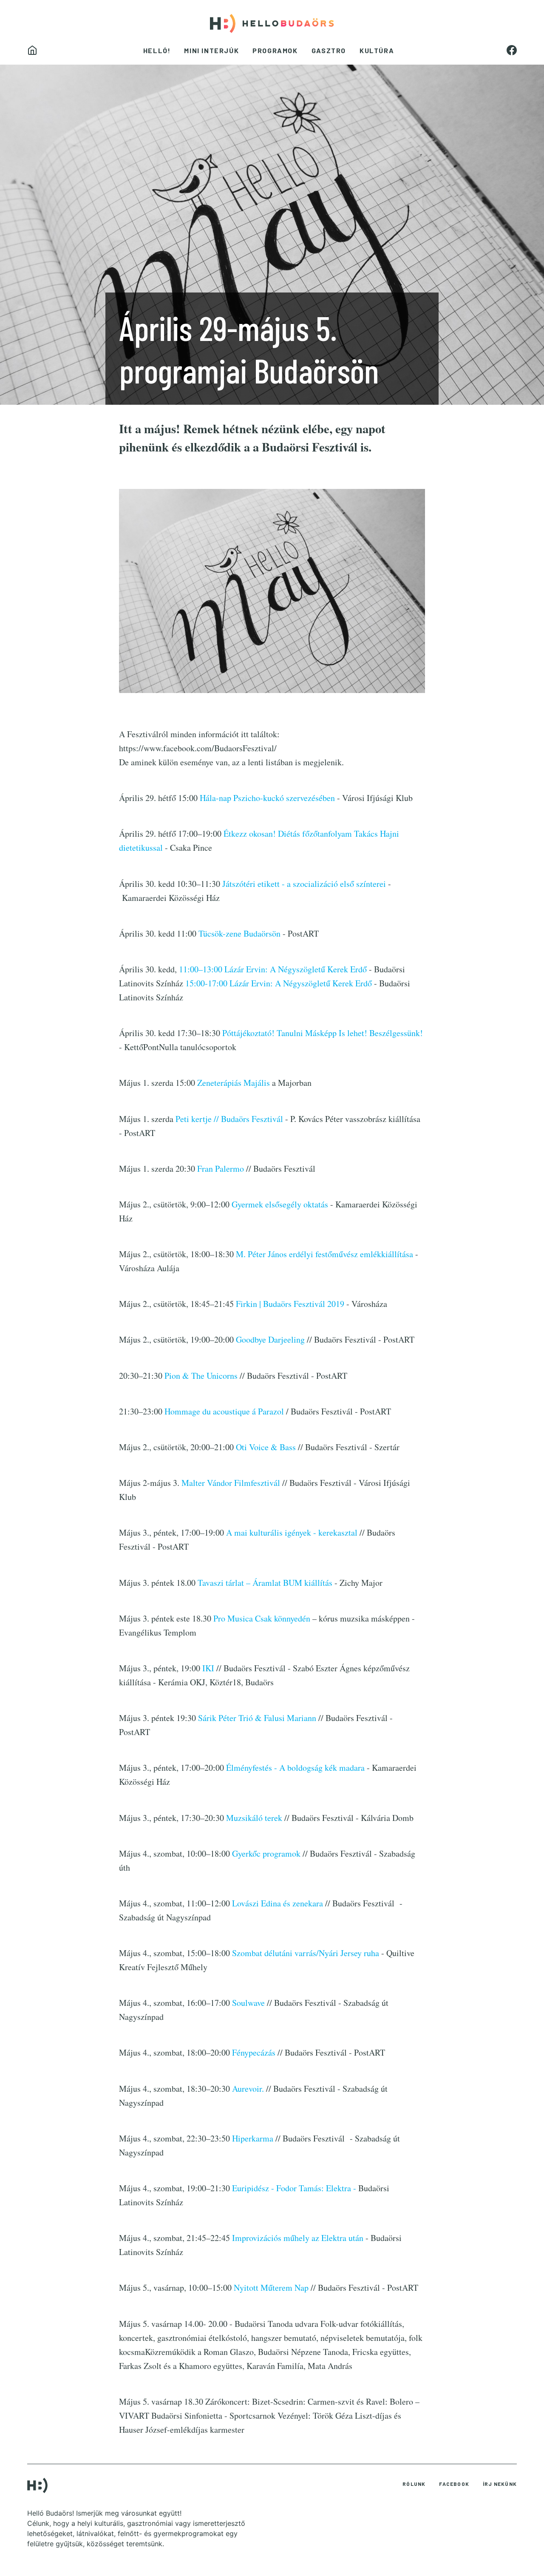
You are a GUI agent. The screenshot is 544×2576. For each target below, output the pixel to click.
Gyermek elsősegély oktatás (280, 1204)
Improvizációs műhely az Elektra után (298, 2238)
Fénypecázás (255, 2052)
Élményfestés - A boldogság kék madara (295, 1768)
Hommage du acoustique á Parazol (225, 1411)
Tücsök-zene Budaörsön (239, 933)
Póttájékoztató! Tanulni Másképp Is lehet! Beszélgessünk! (323, 1033)
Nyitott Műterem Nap (271, 2288)
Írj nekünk (500, 2484)
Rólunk (414, 2484)
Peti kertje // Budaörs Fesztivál (229, 1119)
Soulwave (248, 2003)
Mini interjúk (211, 50)
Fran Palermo (221, 1169)
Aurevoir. (249, 2089)
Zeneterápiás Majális (235, 1083)
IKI (208, 1668)
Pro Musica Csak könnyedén (262, 1618)
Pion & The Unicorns (202, 1376)
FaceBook (454, 2484)
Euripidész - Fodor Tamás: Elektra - (294, 2188)
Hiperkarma (253, 2138)
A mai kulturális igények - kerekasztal (293, 1532)
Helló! (157, 50)
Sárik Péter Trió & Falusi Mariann (257, 1718)
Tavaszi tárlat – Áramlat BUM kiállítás (265, 1583)
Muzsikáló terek (255, 1818)
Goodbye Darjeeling (271, 1339)
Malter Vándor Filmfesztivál (231, 1483)
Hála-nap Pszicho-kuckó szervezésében (267, 798)
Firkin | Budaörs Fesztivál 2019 (290, 1304)
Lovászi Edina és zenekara (278, 1903)
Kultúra (377, 50)
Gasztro (329, 50)
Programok (275, 50)
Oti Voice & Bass (266, 1447)
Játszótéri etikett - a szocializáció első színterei (304, 884)
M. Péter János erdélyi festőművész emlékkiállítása (324, 1254)
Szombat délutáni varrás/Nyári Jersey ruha (307, 1953)
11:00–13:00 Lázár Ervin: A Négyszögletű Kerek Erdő (274, 969)
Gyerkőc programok (266, 1853)
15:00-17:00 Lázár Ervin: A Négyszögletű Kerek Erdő (279, 983)
